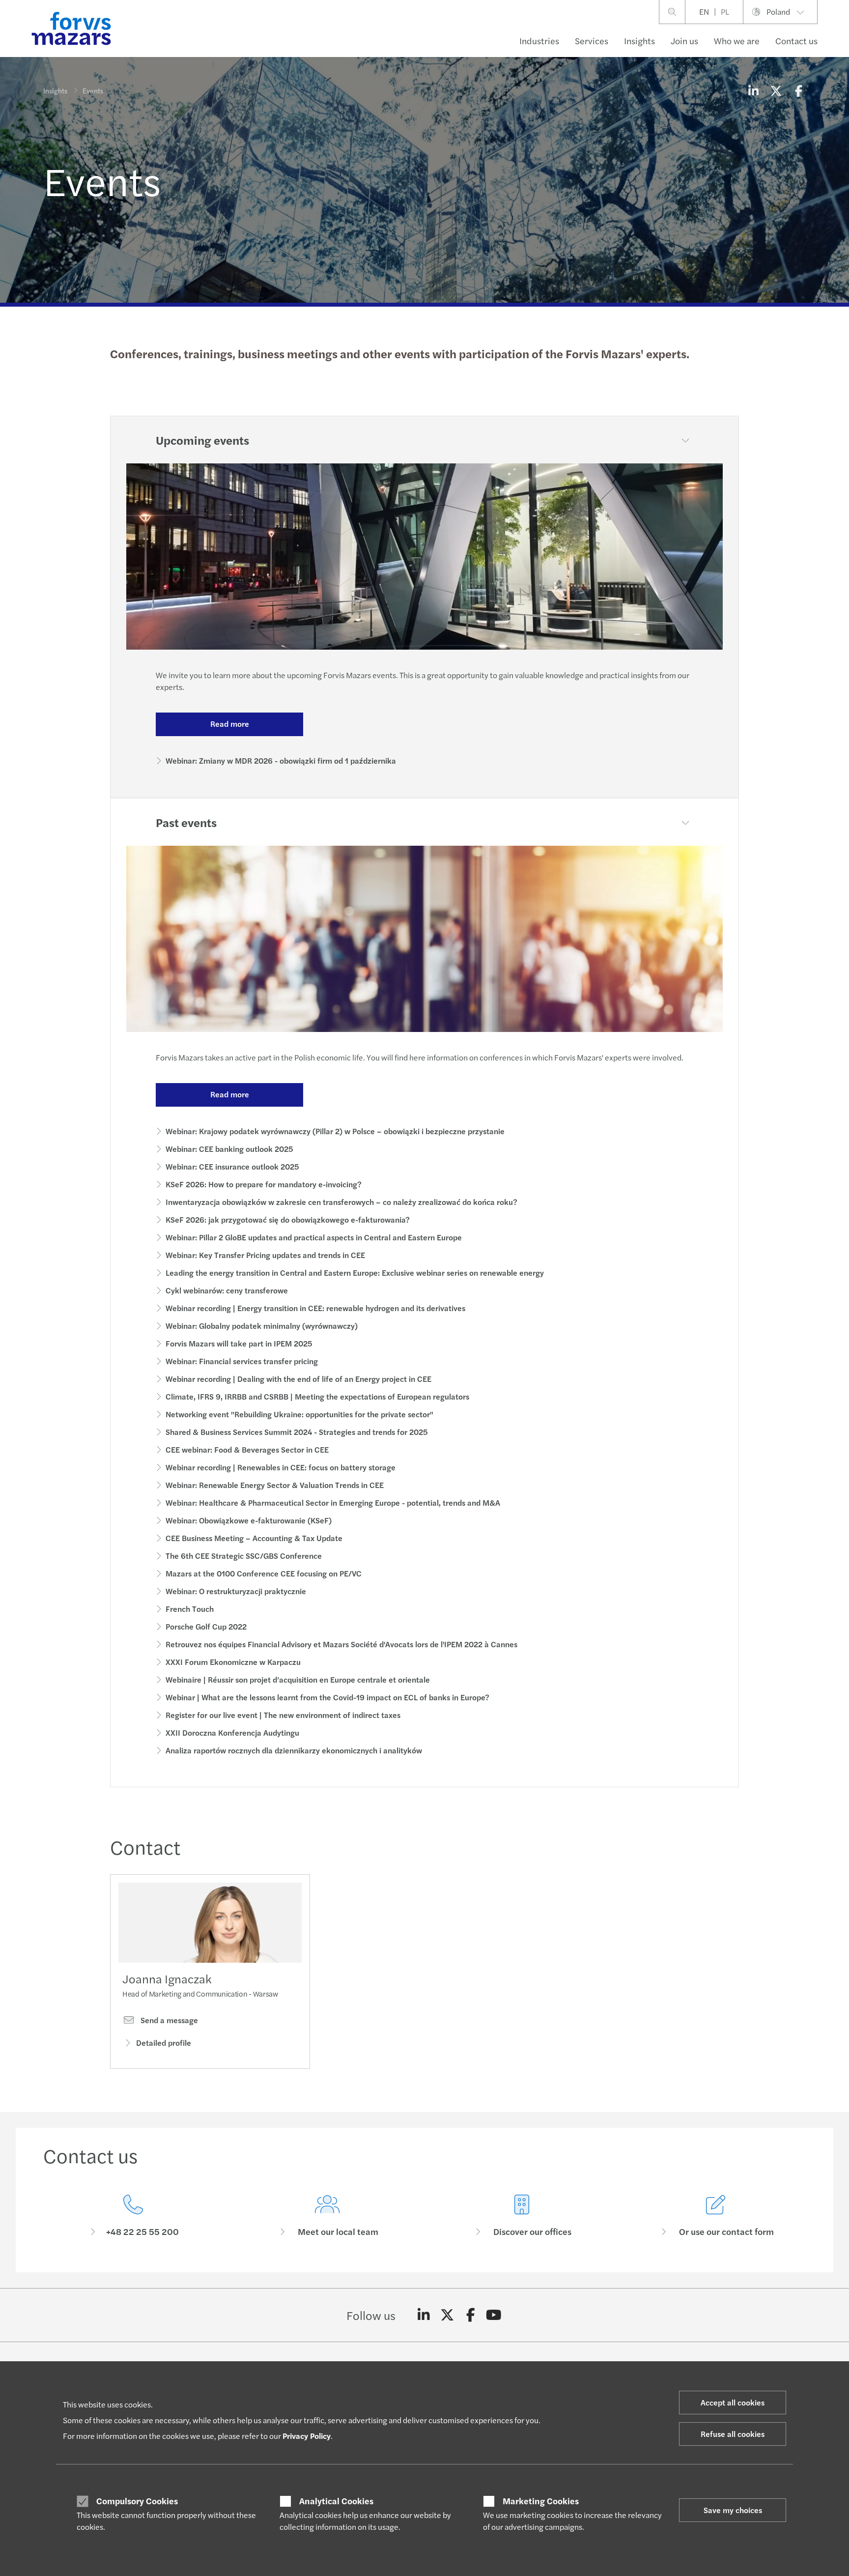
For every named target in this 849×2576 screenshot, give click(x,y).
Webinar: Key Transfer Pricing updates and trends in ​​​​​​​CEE (265, 1255)
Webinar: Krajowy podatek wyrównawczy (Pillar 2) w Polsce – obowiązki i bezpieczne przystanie (335, 1131)
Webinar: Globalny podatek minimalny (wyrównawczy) (262, 1326)
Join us (684, 41)
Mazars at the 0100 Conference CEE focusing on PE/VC (264, 1573)
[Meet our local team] (328, 2216)
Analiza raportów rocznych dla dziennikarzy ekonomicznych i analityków (294, 1750)
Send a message (168, 2020)
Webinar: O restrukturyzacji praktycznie (236, 1591)
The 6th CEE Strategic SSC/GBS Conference (244, 1556)
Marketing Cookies (541, 2501)
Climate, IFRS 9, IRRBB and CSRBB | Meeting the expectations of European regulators (317, 1396)
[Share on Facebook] (798, 90)
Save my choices (733, 2510)
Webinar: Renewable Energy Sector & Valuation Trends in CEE (275, 1485)
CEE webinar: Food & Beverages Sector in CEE (247, 1449)
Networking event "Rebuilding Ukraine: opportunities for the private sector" (299, 1414)
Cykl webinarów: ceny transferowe (227, 1290)
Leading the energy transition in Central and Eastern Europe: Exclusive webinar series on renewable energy (355, 1273)
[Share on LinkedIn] (753, 90)
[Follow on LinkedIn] (424, 2315)
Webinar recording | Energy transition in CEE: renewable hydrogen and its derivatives (315, 1308)
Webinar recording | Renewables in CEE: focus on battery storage (281, 1467)
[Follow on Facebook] (470, 2315)
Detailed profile (164, 2043)
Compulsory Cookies (137, 2501)
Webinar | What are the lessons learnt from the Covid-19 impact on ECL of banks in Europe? (327, 1697)
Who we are (737, 41)
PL (725, 12)
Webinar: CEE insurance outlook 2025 (232, 1166)
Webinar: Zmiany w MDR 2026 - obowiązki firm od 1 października (281, 760)
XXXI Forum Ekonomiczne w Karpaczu (233, 1662)
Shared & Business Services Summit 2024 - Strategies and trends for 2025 (297, 1432)
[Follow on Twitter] (447, 2315)
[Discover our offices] (522, 2216)
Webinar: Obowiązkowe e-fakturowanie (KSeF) (249, 1520)
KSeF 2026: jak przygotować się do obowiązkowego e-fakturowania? (288, 1219)
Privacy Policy (307, 2436)
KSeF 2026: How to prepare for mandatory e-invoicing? (264, 1184)
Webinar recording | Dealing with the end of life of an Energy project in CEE (298, 1379)
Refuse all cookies (733, 2434)
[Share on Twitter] (776, 90)
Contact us (796, 41)
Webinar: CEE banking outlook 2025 (229, 1149)
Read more (230, 724)
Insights (639, 41)
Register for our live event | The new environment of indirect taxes (283, 1715)
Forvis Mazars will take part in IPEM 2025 (239, 1343)
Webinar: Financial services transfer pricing (242, 1361)
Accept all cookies (733, 2402)
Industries (539, 41)
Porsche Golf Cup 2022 (206, 1626)
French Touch (190, 1609)
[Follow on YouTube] (494, 2315)
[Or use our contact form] (716, 2216)
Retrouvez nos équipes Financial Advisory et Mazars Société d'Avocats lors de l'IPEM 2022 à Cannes (341, 1644)
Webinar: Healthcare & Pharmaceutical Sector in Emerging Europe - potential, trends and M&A (333, 1503)
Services (592, 41)
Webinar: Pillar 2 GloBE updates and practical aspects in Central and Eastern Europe (314, 1237)
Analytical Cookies (336, 2501)
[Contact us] (133, 2216)
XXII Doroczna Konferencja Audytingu (232, 1732)
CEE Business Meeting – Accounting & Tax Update (254, 1538)
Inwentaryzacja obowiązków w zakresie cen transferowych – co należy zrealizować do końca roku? (341, 1202)
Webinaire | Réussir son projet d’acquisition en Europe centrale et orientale (298, 1679)
